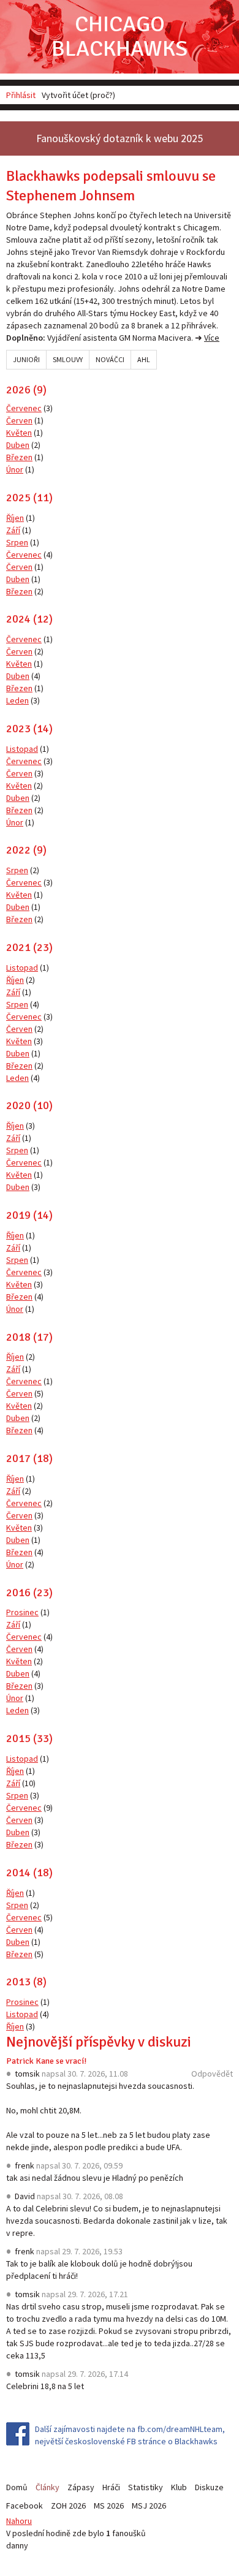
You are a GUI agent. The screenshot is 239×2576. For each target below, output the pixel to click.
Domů (17, 2487)
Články (47, 2487)
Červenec (24, 408)
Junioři (26, 359)
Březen (19, 457)
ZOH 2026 (68, 2506)
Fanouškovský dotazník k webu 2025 (120, 138)
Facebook (25, 2506)
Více (212, 338)
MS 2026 (109, 2506)
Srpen (17, 542)
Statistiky (146, 2487)
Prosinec (22, 1612)
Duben (18, 445)
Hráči (111, 2487)
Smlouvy (68, 359)
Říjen (15, 518)
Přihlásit (21, 95)
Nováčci (110, 359)
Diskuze (209, 2487)
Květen (19, 433)
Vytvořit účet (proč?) (78, 95)
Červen (19, 420)
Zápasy (81, 2487)
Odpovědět (212, 2074)
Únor (15, 469)
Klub (179, 2487)
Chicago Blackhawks (120, 36)
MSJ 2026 (149, 2506)
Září (13, 530)
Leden (17, 700)
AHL (144, 359)
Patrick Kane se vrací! (46, 2061)
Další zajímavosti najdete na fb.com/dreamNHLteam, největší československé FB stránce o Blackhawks (130, 2435)
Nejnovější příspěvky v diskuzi (99, 2042)
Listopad (22, 749)
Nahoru (19, 2521)
